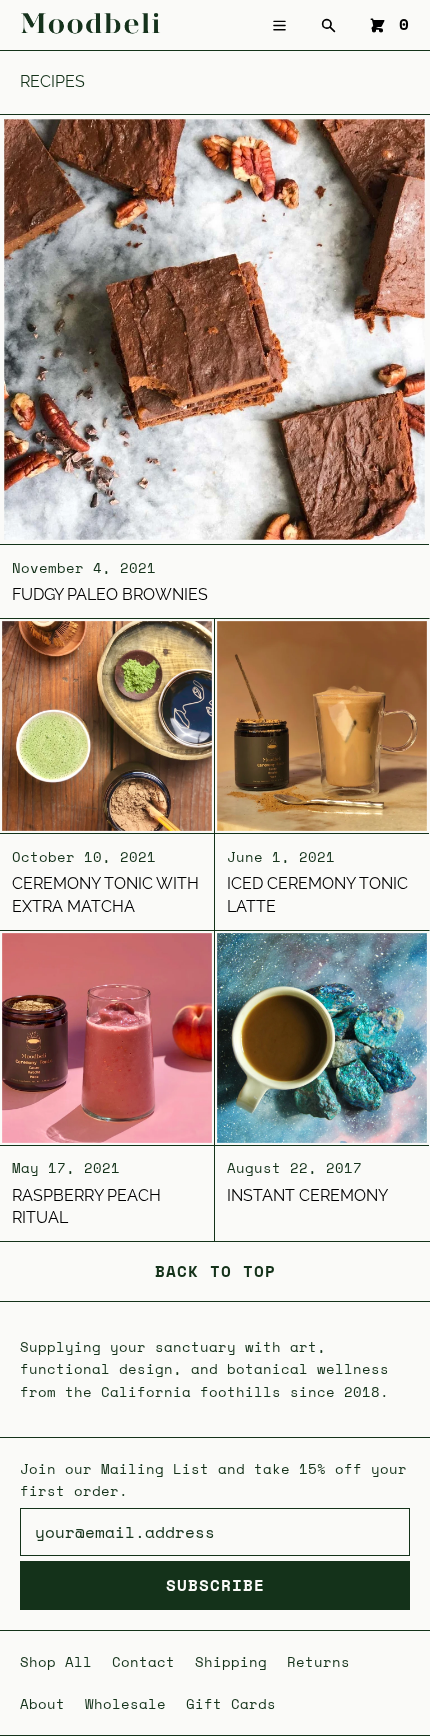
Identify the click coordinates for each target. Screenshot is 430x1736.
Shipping (231, 1661)
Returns (318, 1661)
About (42, 1703)
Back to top (215, 1271)
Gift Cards (231, 1703)
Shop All (56, 1661)
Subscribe (215, 1585)
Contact (143, 1661)
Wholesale (125, 1703)
